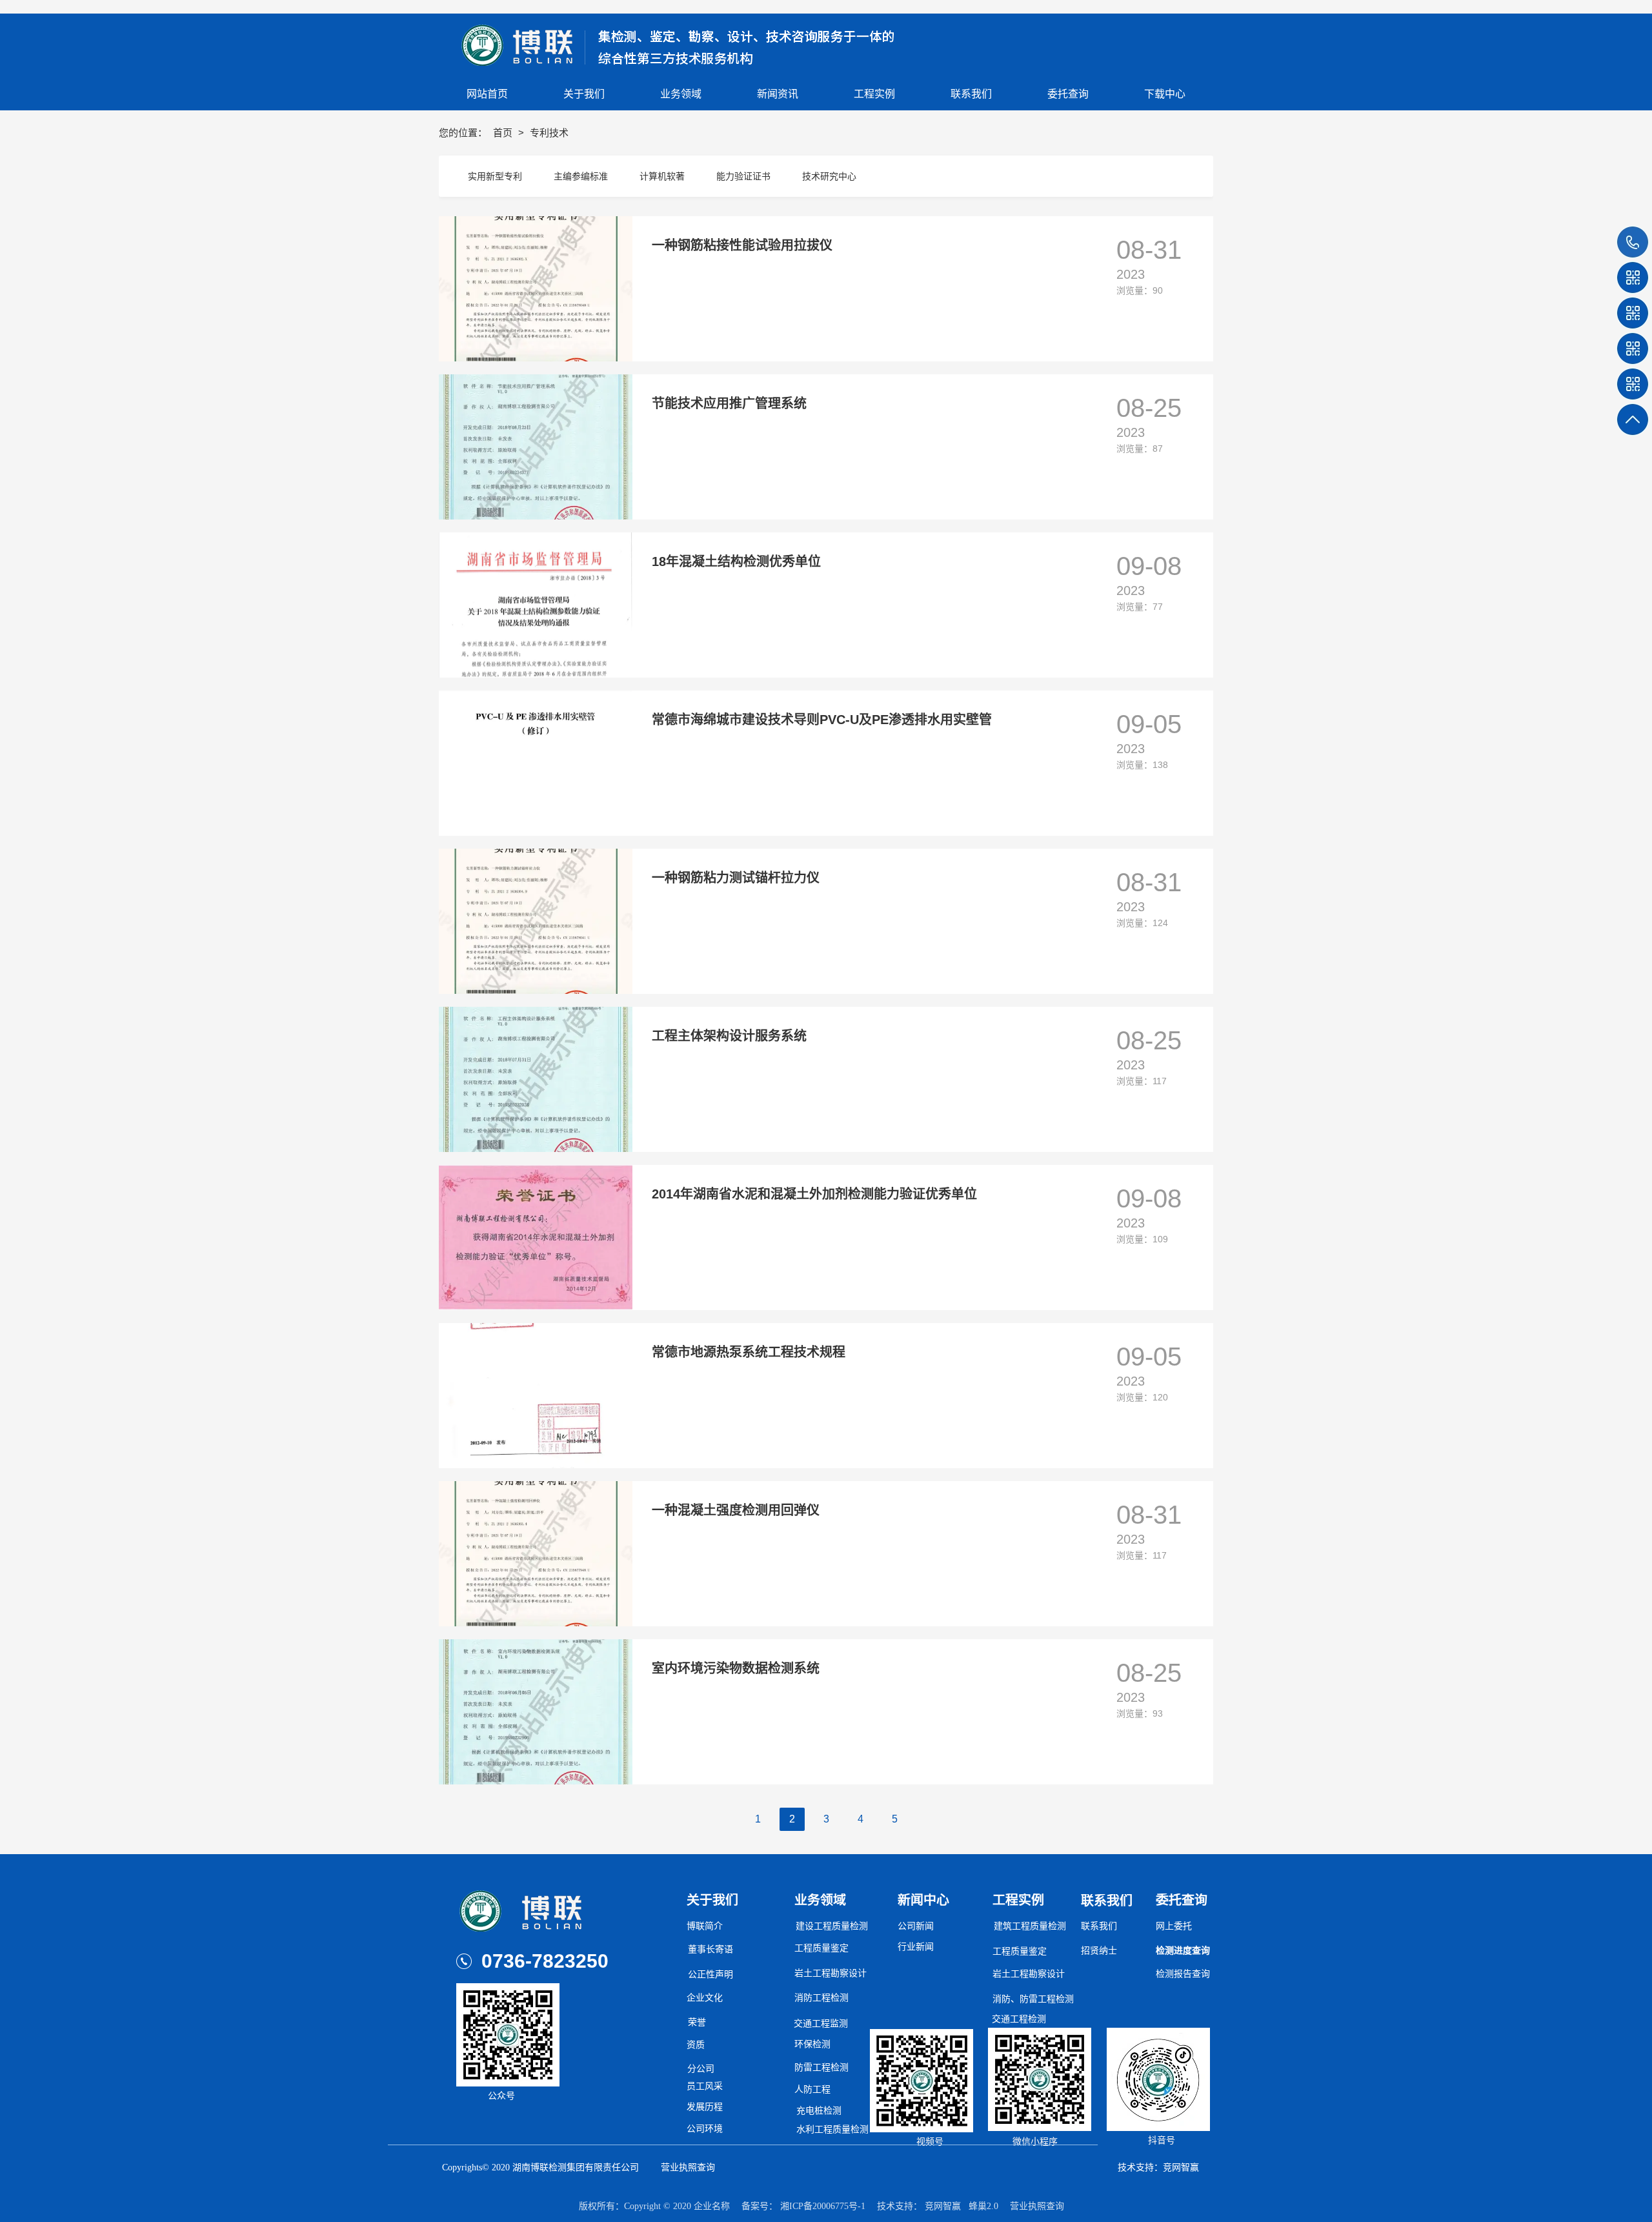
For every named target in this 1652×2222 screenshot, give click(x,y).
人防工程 (812, 2089)
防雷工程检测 (821, 2067)
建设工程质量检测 (832, 1926)
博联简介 (705, 1926)
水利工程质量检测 (832, 2129)
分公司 (701, 2069)
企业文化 (705, 1998)
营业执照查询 (688, 2167)
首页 (504, 133)
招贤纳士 (1099, 1951)
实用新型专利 (495, 176)
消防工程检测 (821, 1998)
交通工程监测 (821, 2024)
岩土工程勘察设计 (1029, 1974)
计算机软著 (662, 176)
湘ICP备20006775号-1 (823, 2206)
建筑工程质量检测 (1030, 1926)
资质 (696, 2045)
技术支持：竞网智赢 (1158, 2167)
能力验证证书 (743, 176)
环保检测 (812, 2044)
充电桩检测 (819, 2111)
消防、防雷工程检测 (1033, 1999)
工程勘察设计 (840, 1973)
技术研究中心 (829, 176)
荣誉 (697, 2022)
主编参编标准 (581, 176)
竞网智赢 (943, 2206)
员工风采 (705, 2086)
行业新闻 (916, 1947)
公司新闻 (916, 1926)
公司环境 (705, 2129)
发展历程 (705, 2107)
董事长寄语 (710, 1949)
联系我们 (1099, 1926)
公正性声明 (710, 1975)
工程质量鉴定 (821, 1948)
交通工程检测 (1019, 2019)
